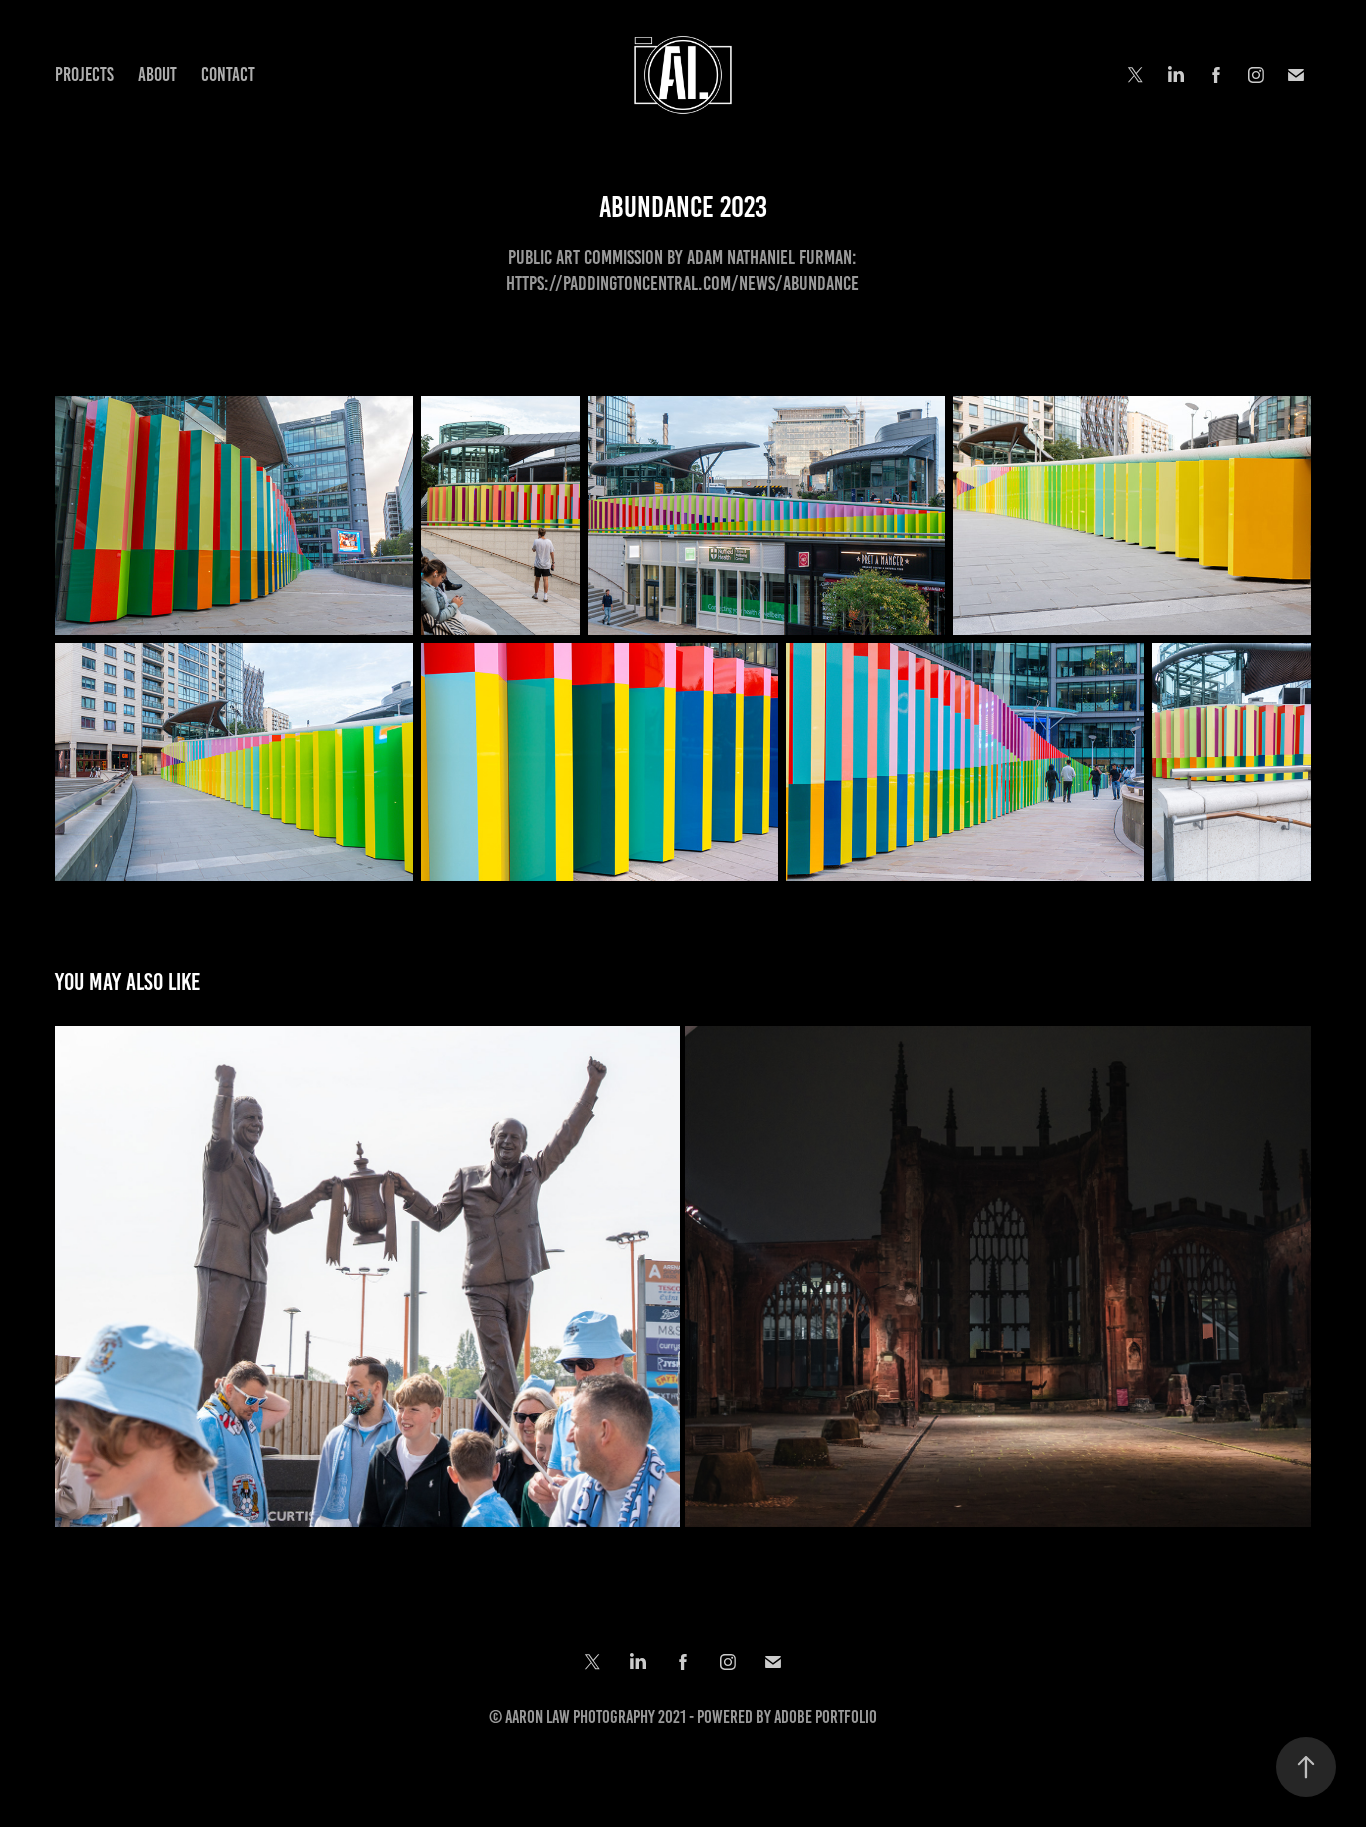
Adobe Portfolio (825, 1717)
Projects (84, 74)
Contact (228, 74)
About (157, 74)
